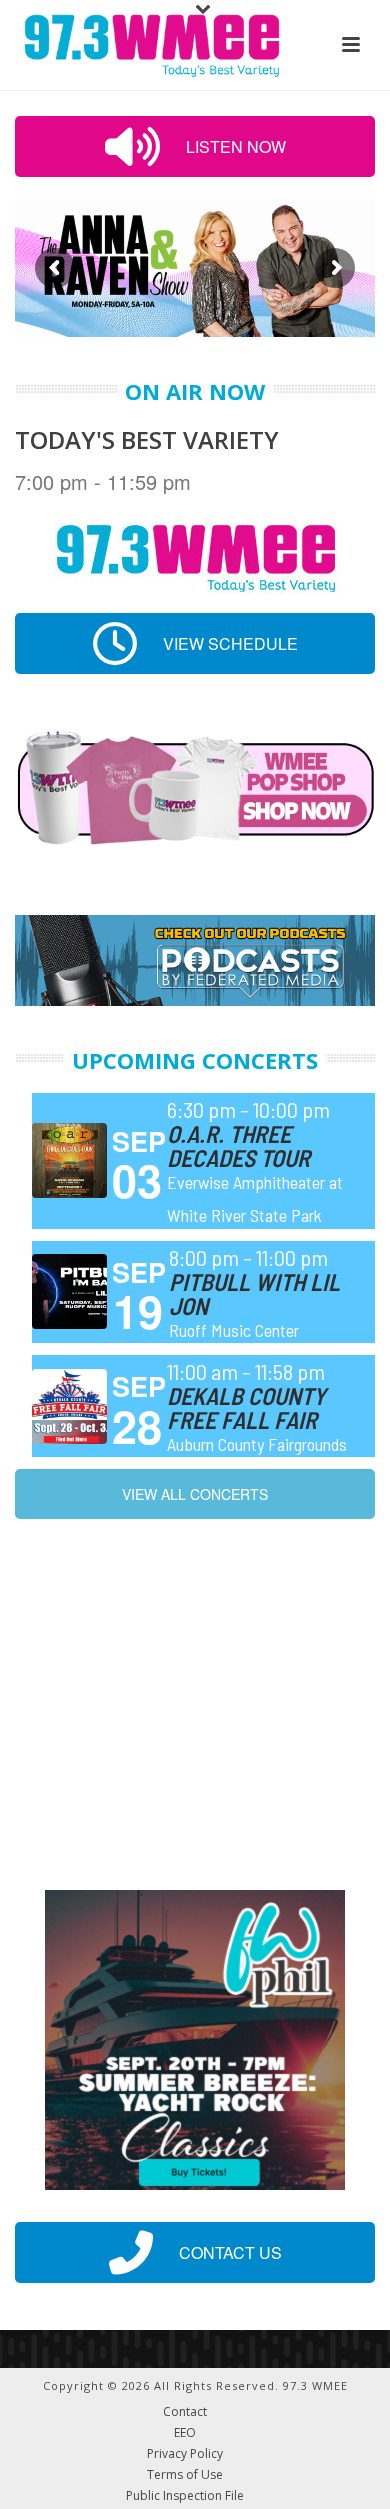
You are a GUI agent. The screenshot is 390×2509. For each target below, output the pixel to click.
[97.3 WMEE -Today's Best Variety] (142, 45)
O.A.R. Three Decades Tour (238, 1145)
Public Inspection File (185, 2496)
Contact (185, 2412)
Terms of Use (185, 2475)
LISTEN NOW (234, 146)
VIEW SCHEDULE (228, 643)
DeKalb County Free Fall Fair (246, 1407)
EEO (185, 2433)
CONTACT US (228, 2252)
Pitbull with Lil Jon (254, 1293)
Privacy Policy (185, 2454)
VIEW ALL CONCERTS (195, 1494)
